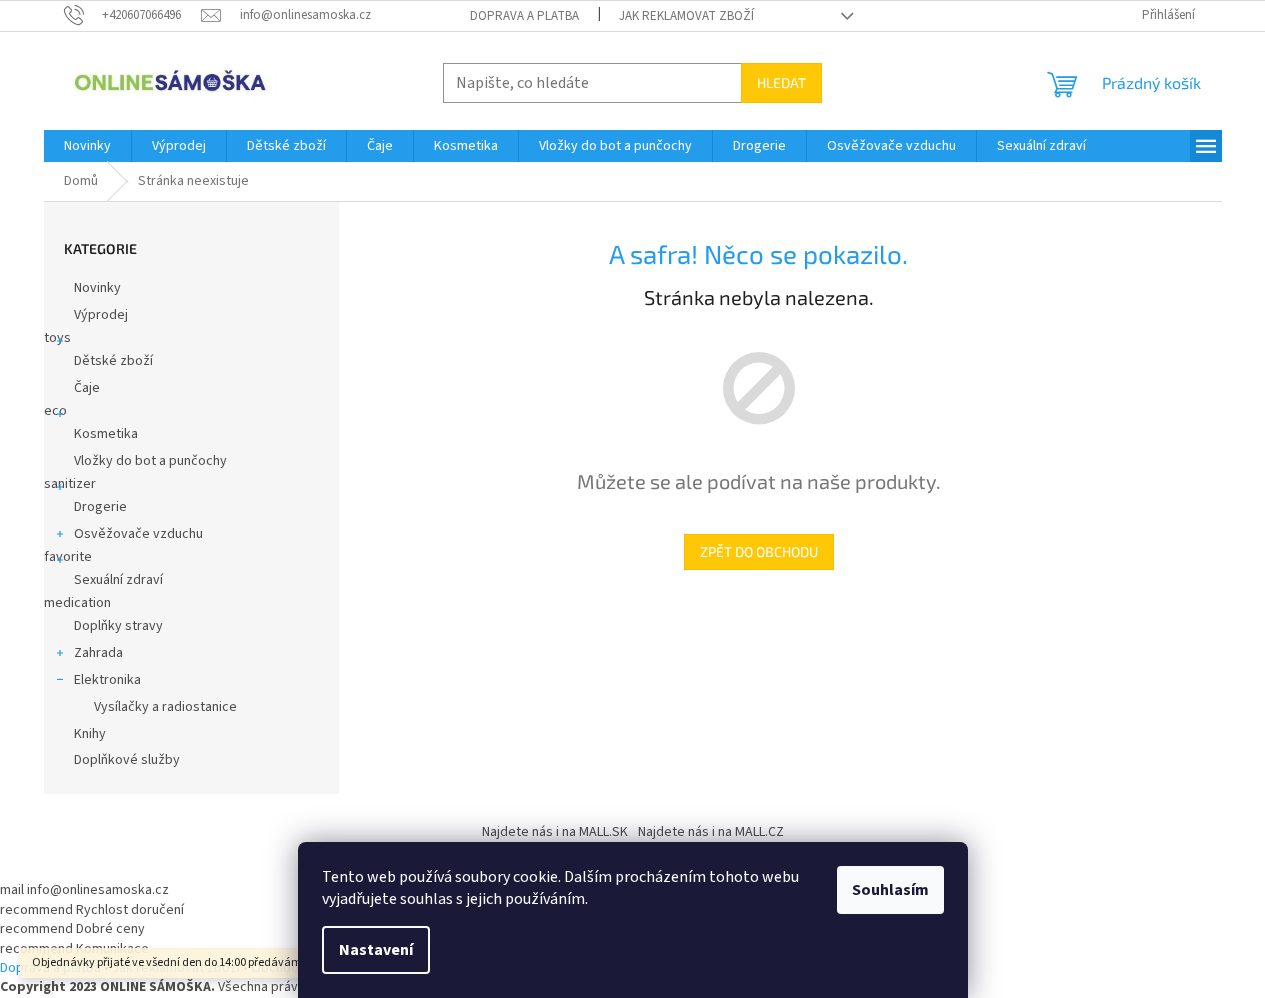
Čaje (87, 388)
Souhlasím (890, 890)
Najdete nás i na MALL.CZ (711, 832)
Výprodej (101, 315)
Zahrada (98, 653)
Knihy (90, 734)
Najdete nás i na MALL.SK (555, 832)
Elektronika (107, 680)
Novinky (97, 288)
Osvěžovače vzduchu (138, 534)
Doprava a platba (524, 16)
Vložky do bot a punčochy (150, 461)
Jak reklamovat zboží (686, 16)
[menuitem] (87, 146)
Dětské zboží (113, 361)
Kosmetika (106, 434)
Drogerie (100, 507)
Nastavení (376, 950)
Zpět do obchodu (759, 551)
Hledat (781, 82)
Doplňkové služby (127, 760)
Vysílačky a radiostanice (165, 707)
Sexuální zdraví (118, 580)
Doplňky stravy (118, 626)
